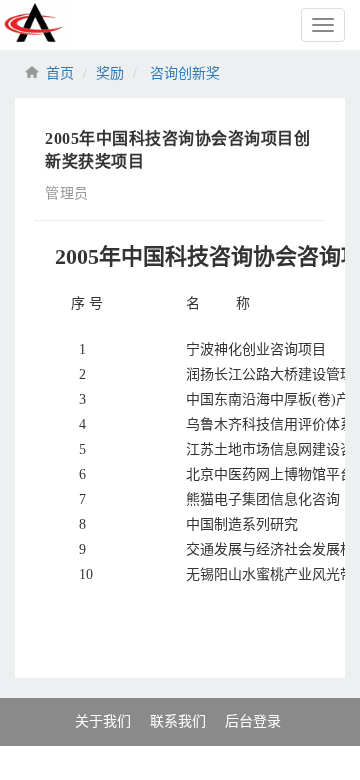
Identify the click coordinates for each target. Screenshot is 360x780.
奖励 (110, 73)
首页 (60, 73)
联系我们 (178, 721)
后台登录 (253, 721)
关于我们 (103, 721)
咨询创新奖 (185, 73)
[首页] (85, 25)
